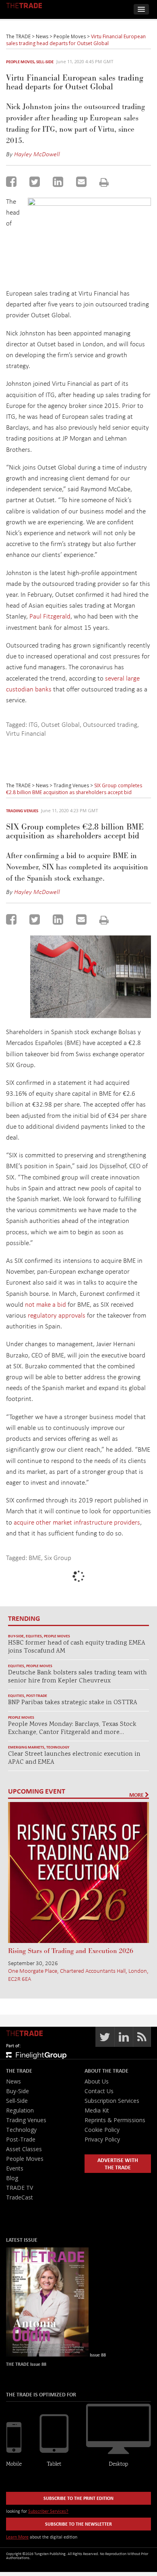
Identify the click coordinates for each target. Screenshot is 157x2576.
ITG (33, 724)
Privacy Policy (102, 2139)
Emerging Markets (26, 1747)
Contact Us (99, 2091)
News (13, 2081)
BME (35, 1557)
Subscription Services (112, 2101)
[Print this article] (104, 182)
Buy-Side (16, 1636)
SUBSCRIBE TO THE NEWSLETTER (78, 2524)
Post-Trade (37, 1696)
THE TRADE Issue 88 (26, 2364)
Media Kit (97, 2110)
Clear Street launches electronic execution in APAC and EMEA (74, 1758)
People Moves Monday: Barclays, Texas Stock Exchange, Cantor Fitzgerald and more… (72, 1729)
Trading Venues (22, 811)
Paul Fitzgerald (50, 616)
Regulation (20, 2110)
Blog (12, 2178)
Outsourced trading (110, 724)
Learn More (17, 2537)
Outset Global (60, 724)
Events (15, 2168)
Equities (34, 1636)
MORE (137, 1795)
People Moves (20, 62)
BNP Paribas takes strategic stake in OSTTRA (73, 1703)
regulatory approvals (57, 1315)
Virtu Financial (26, 733)
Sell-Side (45, 62)
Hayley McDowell (37, 154)
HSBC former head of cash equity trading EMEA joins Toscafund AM (77, 1647)
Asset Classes (24, 2149)
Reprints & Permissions (115, 2120)
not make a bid (45, 1304)
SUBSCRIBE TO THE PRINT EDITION (78, 2498)
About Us (97, 2081)
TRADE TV (20, 2188)
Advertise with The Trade (118, 2163)
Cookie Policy (102, 2130)
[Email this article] (81, 182)
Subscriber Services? (48, 2511)
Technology (58, 1747)
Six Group (58, 1557)
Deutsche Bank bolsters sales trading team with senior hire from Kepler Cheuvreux (77, 1677)
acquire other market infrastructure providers (77, 1522)
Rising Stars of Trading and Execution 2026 (71, 1951)
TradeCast (20, 2197)
